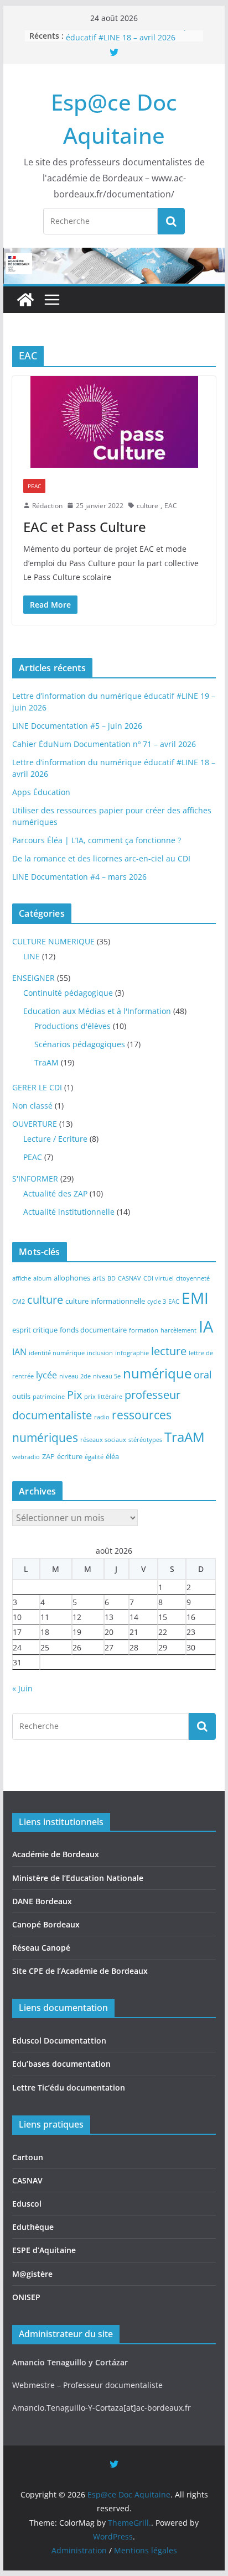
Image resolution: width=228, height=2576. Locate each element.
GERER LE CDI (37, 1087)
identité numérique (57, 1353)
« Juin (22, 1688)
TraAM (46, 1062)
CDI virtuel (159, 1278)
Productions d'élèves (72, 1026)
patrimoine (49, 1397)
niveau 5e (107, 1376)
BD (112, 1278)
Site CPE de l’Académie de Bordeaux (80, 1971)
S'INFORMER (35, 1179)
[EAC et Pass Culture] (114, 422)
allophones (72, 1278)
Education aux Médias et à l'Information (97, 1011)
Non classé (32, 1106)
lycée (46, 1375)
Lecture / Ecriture (55, 1139)
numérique (157, 1373)
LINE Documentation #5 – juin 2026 (77, 726)
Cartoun (28, 2157)
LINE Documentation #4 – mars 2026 (79, 877)
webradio (26, 1457)
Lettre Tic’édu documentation (69, 2088)
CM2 (19, 1302)
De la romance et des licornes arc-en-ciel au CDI (101, 858)
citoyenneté (193, 1278)
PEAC (34, 486)
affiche (22, 1278)
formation (144, 1330)
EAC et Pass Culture (85, 527)
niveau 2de (75, 1376)
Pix (74, 1395)
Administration (79, 2550)
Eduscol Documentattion (59, 2041)
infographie (132, 1353)
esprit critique (35, 1330)
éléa (112, 1456)
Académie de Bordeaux (56, 1854)
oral (203, 1375)
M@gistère (32, 2274)
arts (99, 1278)
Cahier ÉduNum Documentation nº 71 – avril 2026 (104, 744)
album (42, 1278)
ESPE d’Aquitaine (44, 2250)
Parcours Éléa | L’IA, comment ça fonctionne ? (97, 840)
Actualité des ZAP (55, 1193)
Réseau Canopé (41, 1948)
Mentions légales (146, 2550)
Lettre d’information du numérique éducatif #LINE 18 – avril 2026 (131, 38)
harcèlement (178, 1330)
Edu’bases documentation (61, 2064)
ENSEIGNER (33, 978)
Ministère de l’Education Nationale (78, 1878)
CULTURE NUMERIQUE (53, 941)
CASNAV (129, 1278)
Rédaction (47, 506)
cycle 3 (157, 1302)
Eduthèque (33, 2227)
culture (147, 506)
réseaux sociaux (103, 1440)
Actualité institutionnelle (69, 1212)
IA (206, 1326)
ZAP (48, 1456)
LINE (32, 956)
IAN (19, 1352)
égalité (94, 1457)
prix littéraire (103, 1397)
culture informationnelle (105, 1301)
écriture (70, 1456)
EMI (195, 1298)
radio (102, 1417)
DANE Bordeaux (42, 1901)
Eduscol (27, 2204)
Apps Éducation (41, 792)
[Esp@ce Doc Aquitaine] (25, 300)
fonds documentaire (93, 1330)
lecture (169, 1351)
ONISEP (26, 2297)
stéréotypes (145, 1440)
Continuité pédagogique (68, 993)
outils (21, 1396)
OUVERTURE (35, 1124)
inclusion (100, 1353)
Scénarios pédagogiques (80, 1044)
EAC (171, 506)
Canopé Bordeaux (46, 1924)
